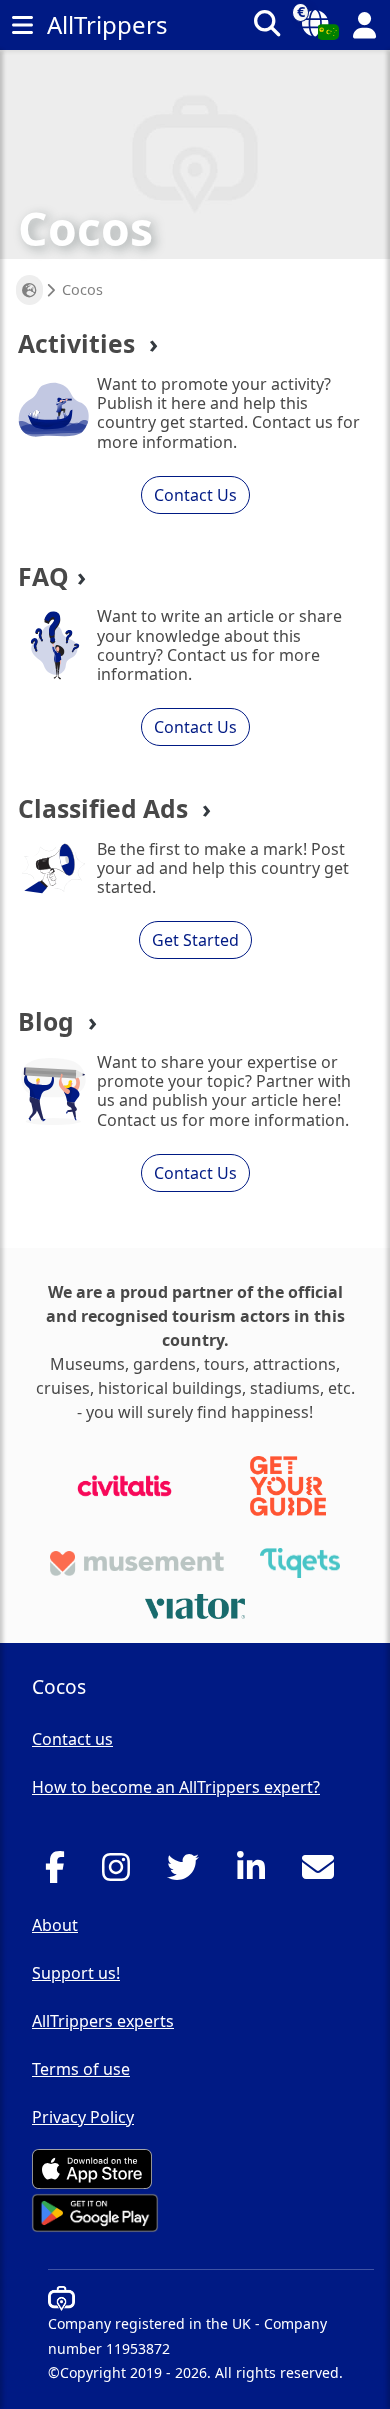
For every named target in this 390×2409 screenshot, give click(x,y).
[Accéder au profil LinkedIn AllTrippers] (256, 1873)
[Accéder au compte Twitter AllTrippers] (188, 1873)
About (55, 1925)
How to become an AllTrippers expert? (176, 1787)
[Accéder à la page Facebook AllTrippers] (60, 1873)
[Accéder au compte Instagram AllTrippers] (121, 1873)
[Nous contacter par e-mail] (323, 1873)
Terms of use (81, 2069)
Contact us (72, 1739)
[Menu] (22, 25)
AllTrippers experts (103, 2021)
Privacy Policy (83, 2117)
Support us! (76, 1973)
